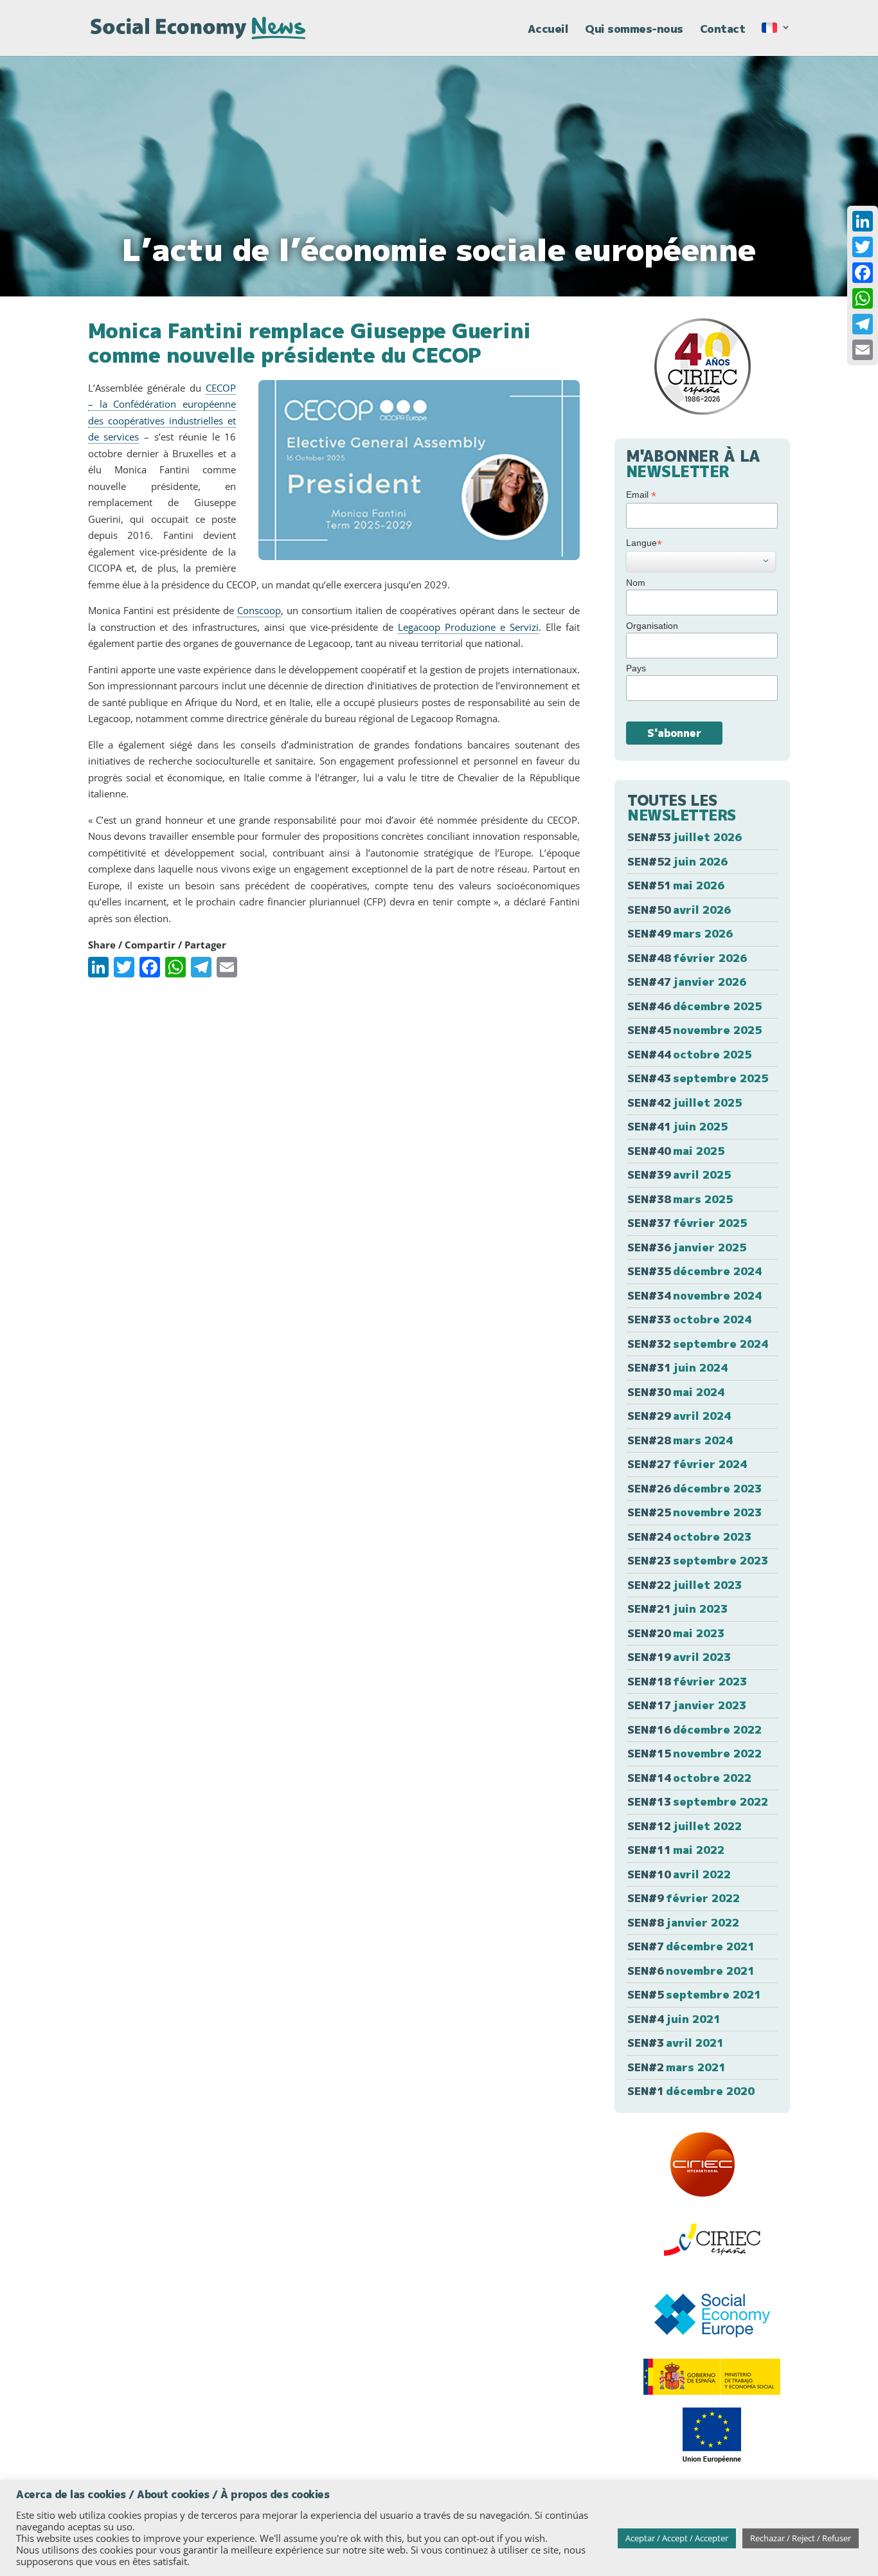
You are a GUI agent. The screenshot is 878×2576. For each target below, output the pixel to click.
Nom (636, 583)
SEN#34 (694, 1295)
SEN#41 (677, 1126)
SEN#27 (687, 1464)
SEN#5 (694, 1994)
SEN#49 (680, 933)
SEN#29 (679, 1416)
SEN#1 (691, 2091)
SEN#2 (676, 2067)
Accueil (548, 30)
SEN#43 (698, 1078)
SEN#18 (687, 1681)
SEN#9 (684, 1898)
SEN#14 (689, 1778)
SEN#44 (689, 1054)
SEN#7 (691, 1946)
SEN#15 (694, 1753)
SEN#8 (683, 1922)
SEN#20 (676, 1633)
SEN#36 (687, 1247)
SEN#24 (689, 1537)
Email (641, 495)
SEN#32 (698, 1344)
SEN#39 (679, 1175)
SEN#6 (691, 1971)
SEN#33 (689, 1319)
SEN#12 (685, 1826)
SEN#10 (679, 1874)
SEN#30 (676, 1392)
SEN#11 (676, 1850)
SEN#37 (687, 1223)
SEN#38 (680, 1199)
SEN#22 (685, 1585)
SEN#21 (677, 1609)
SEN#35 (694, 1271)
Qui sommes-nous (634, 30)
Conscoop (259, 610)
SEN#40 (676, 1151)
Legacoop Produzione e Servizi (468, 627)
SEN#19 (679, 1657)
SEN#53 (685, 837)
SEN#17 (687, 1705)
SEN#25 (694, 1512)
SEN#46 (694, 1006)
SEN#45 (694, 1030)
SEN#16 (694, 1729)
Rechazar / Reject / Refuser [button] (801, 2538)
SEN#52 (677, 861)
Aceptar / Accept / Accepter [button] (677, 2538)
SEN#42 (685, 1102)
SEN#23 (698, 1560)
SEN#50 (679, 910)
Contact (723, 30)
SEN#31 (677, 1367)
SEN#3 (676, 2043)
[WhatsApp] (863, 298)
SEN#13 (698, 1801)
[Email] (863, 350)
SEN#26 (694, 1488)
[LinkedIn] (863, 221)
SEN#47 (687, 982)
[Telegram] (863, 324)
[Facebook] (863, 273)
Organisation (652, 626)
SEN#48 (687, 958)
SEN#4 (674, 2019)
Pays (636, 668)
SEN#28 (680, 1440)
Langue (644, 543)
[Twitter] (863, 247)
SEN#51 (676, 885)
